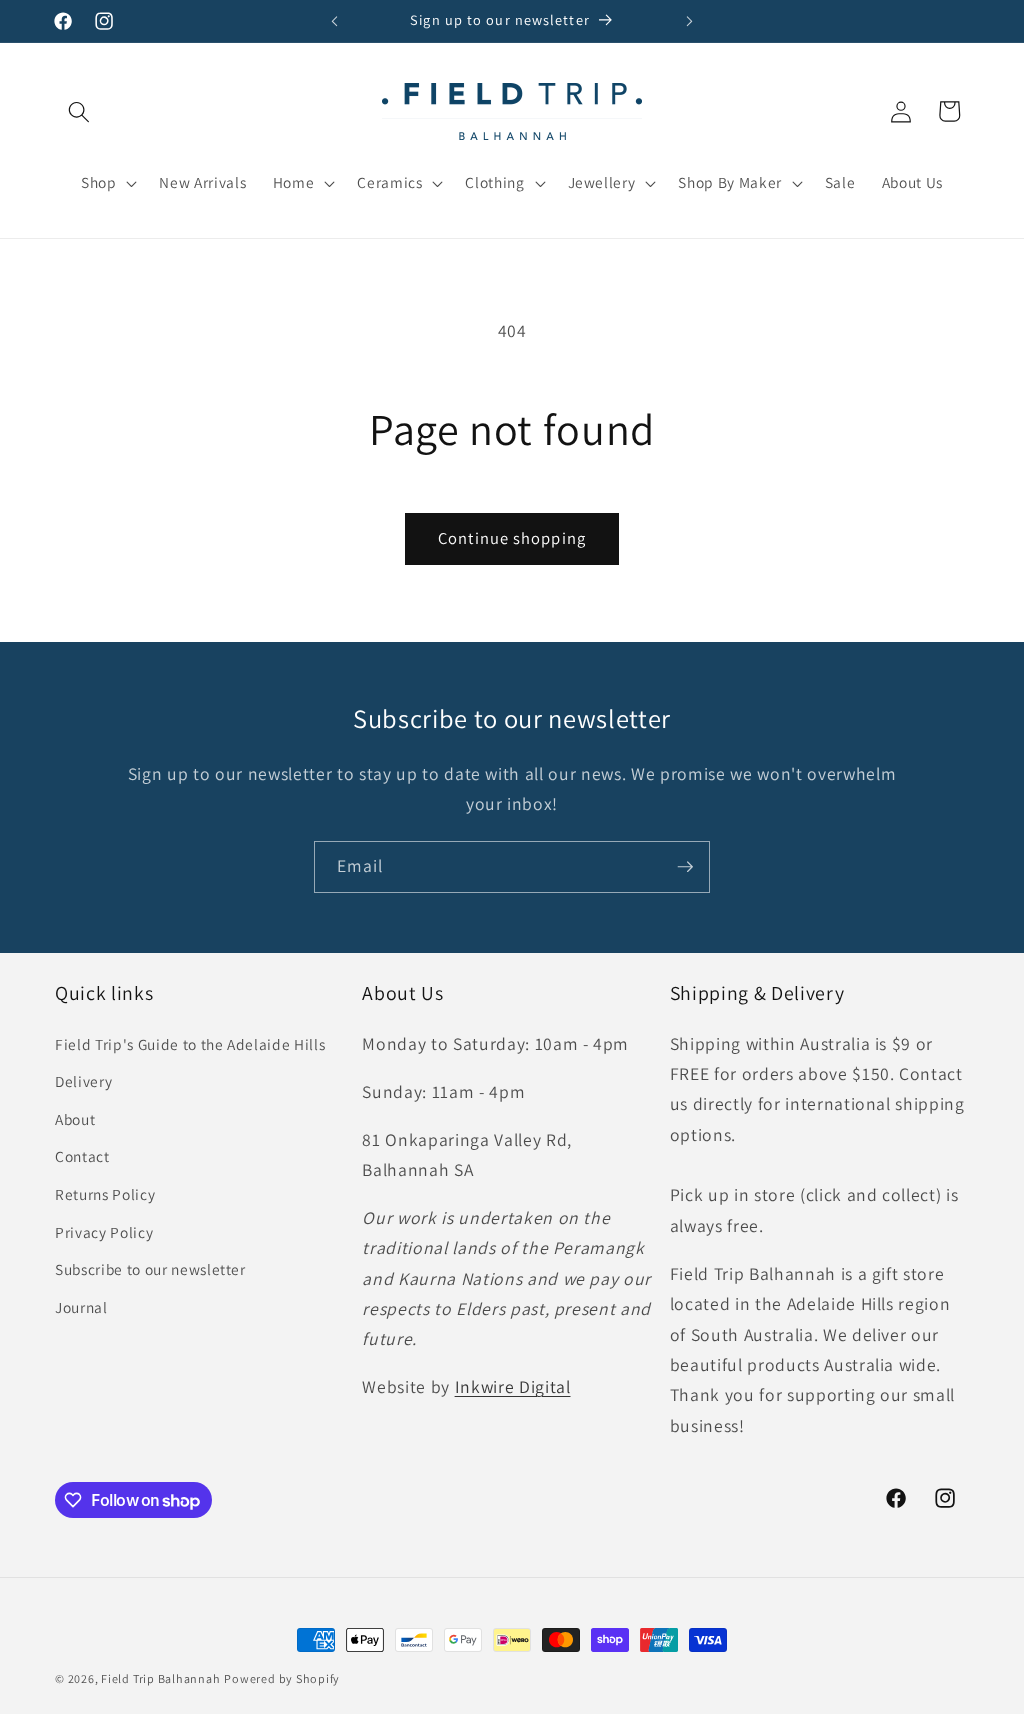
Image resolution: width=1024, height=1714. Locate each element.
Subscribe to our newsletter (150, 1269)
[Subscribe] (685, 867)
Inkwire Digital (513, 1386)
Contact (82, 1156)
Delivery (83, 1081)
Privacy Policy (104, 1232)
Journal (81, 1307)
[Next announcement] (689, 21)
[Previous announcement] (335, 21)
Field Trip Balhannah (160, 1678)
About (75, 1119)
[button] (79, 111)
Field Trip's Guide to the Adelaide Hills (190, 1044)
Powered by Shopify (282, 1678)
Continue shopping (512, 538)
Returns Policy (105, 1194)
